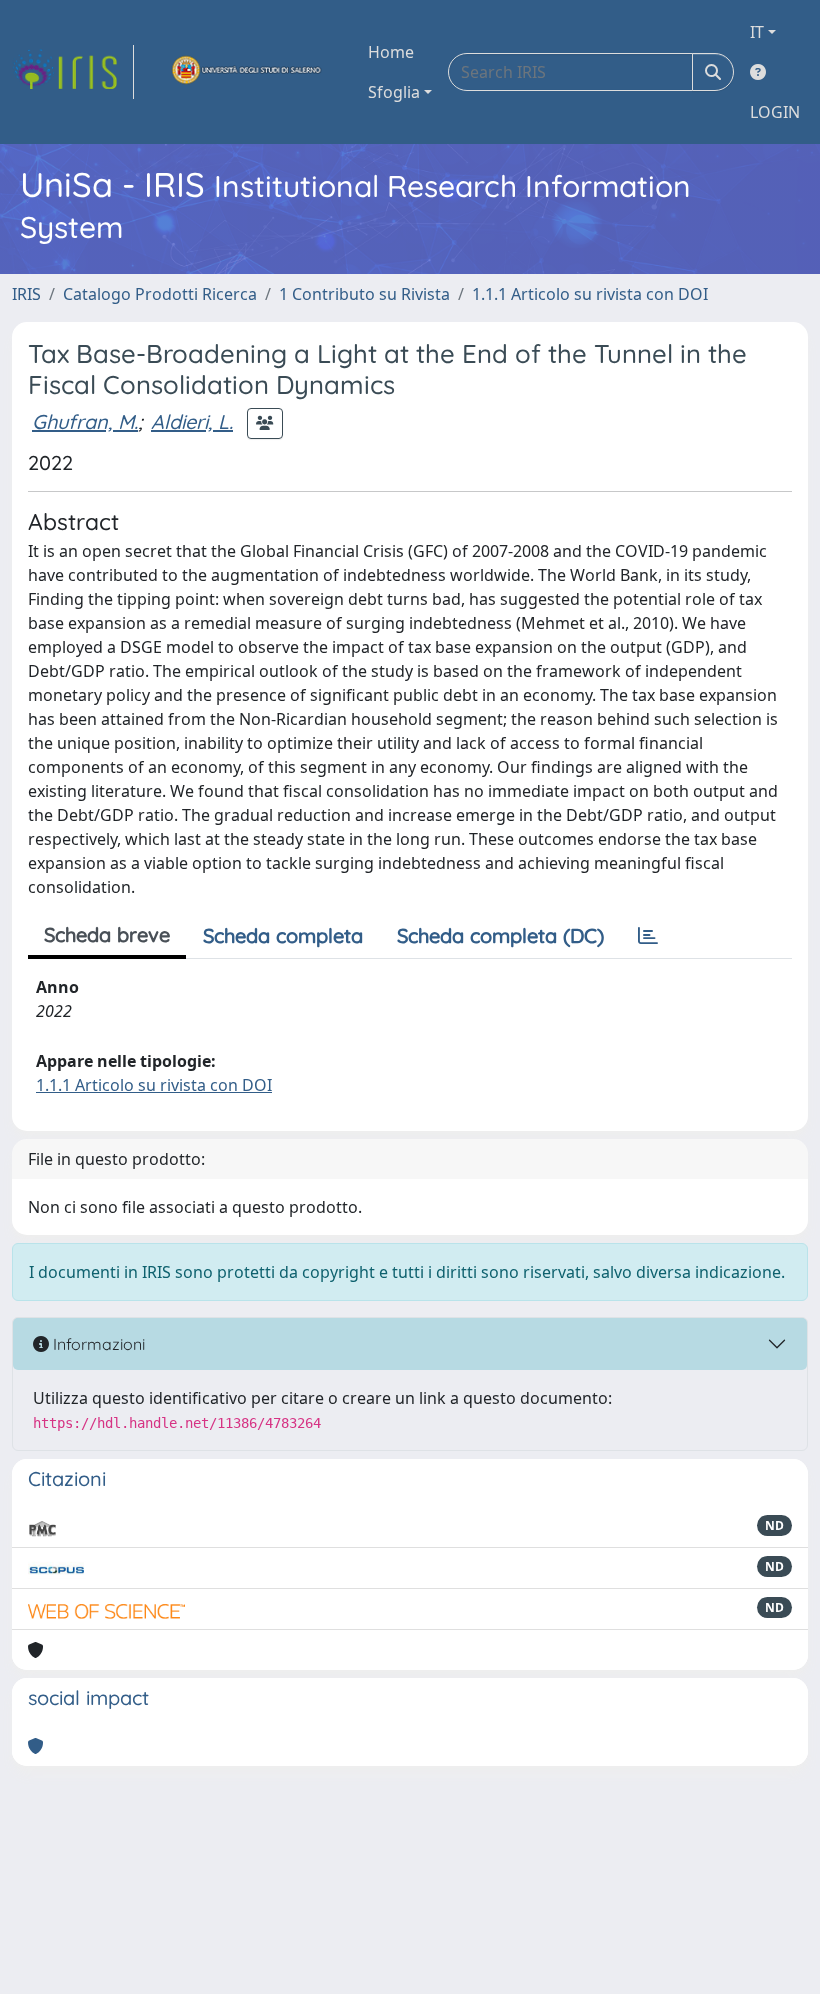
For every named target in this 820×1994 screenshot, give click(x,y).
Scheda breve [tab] (107, 934)
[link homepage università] (247, 72)
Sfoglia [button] (394, 92)
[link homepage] (73, 72)
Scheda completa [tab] (283, 935)
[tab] (648, 936)
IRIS (26, 294)
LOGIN (775, 112)
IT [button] (757, 32)
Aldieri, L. (192, 421)
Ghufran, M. (85, 421)
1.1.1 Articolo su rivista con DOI (590, 294)
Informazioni (97, 1344)
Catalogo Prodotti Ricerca (160, 294)
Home (391, 52)
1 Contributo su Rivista (364, 294)
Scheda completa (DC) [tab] (500, 935)
